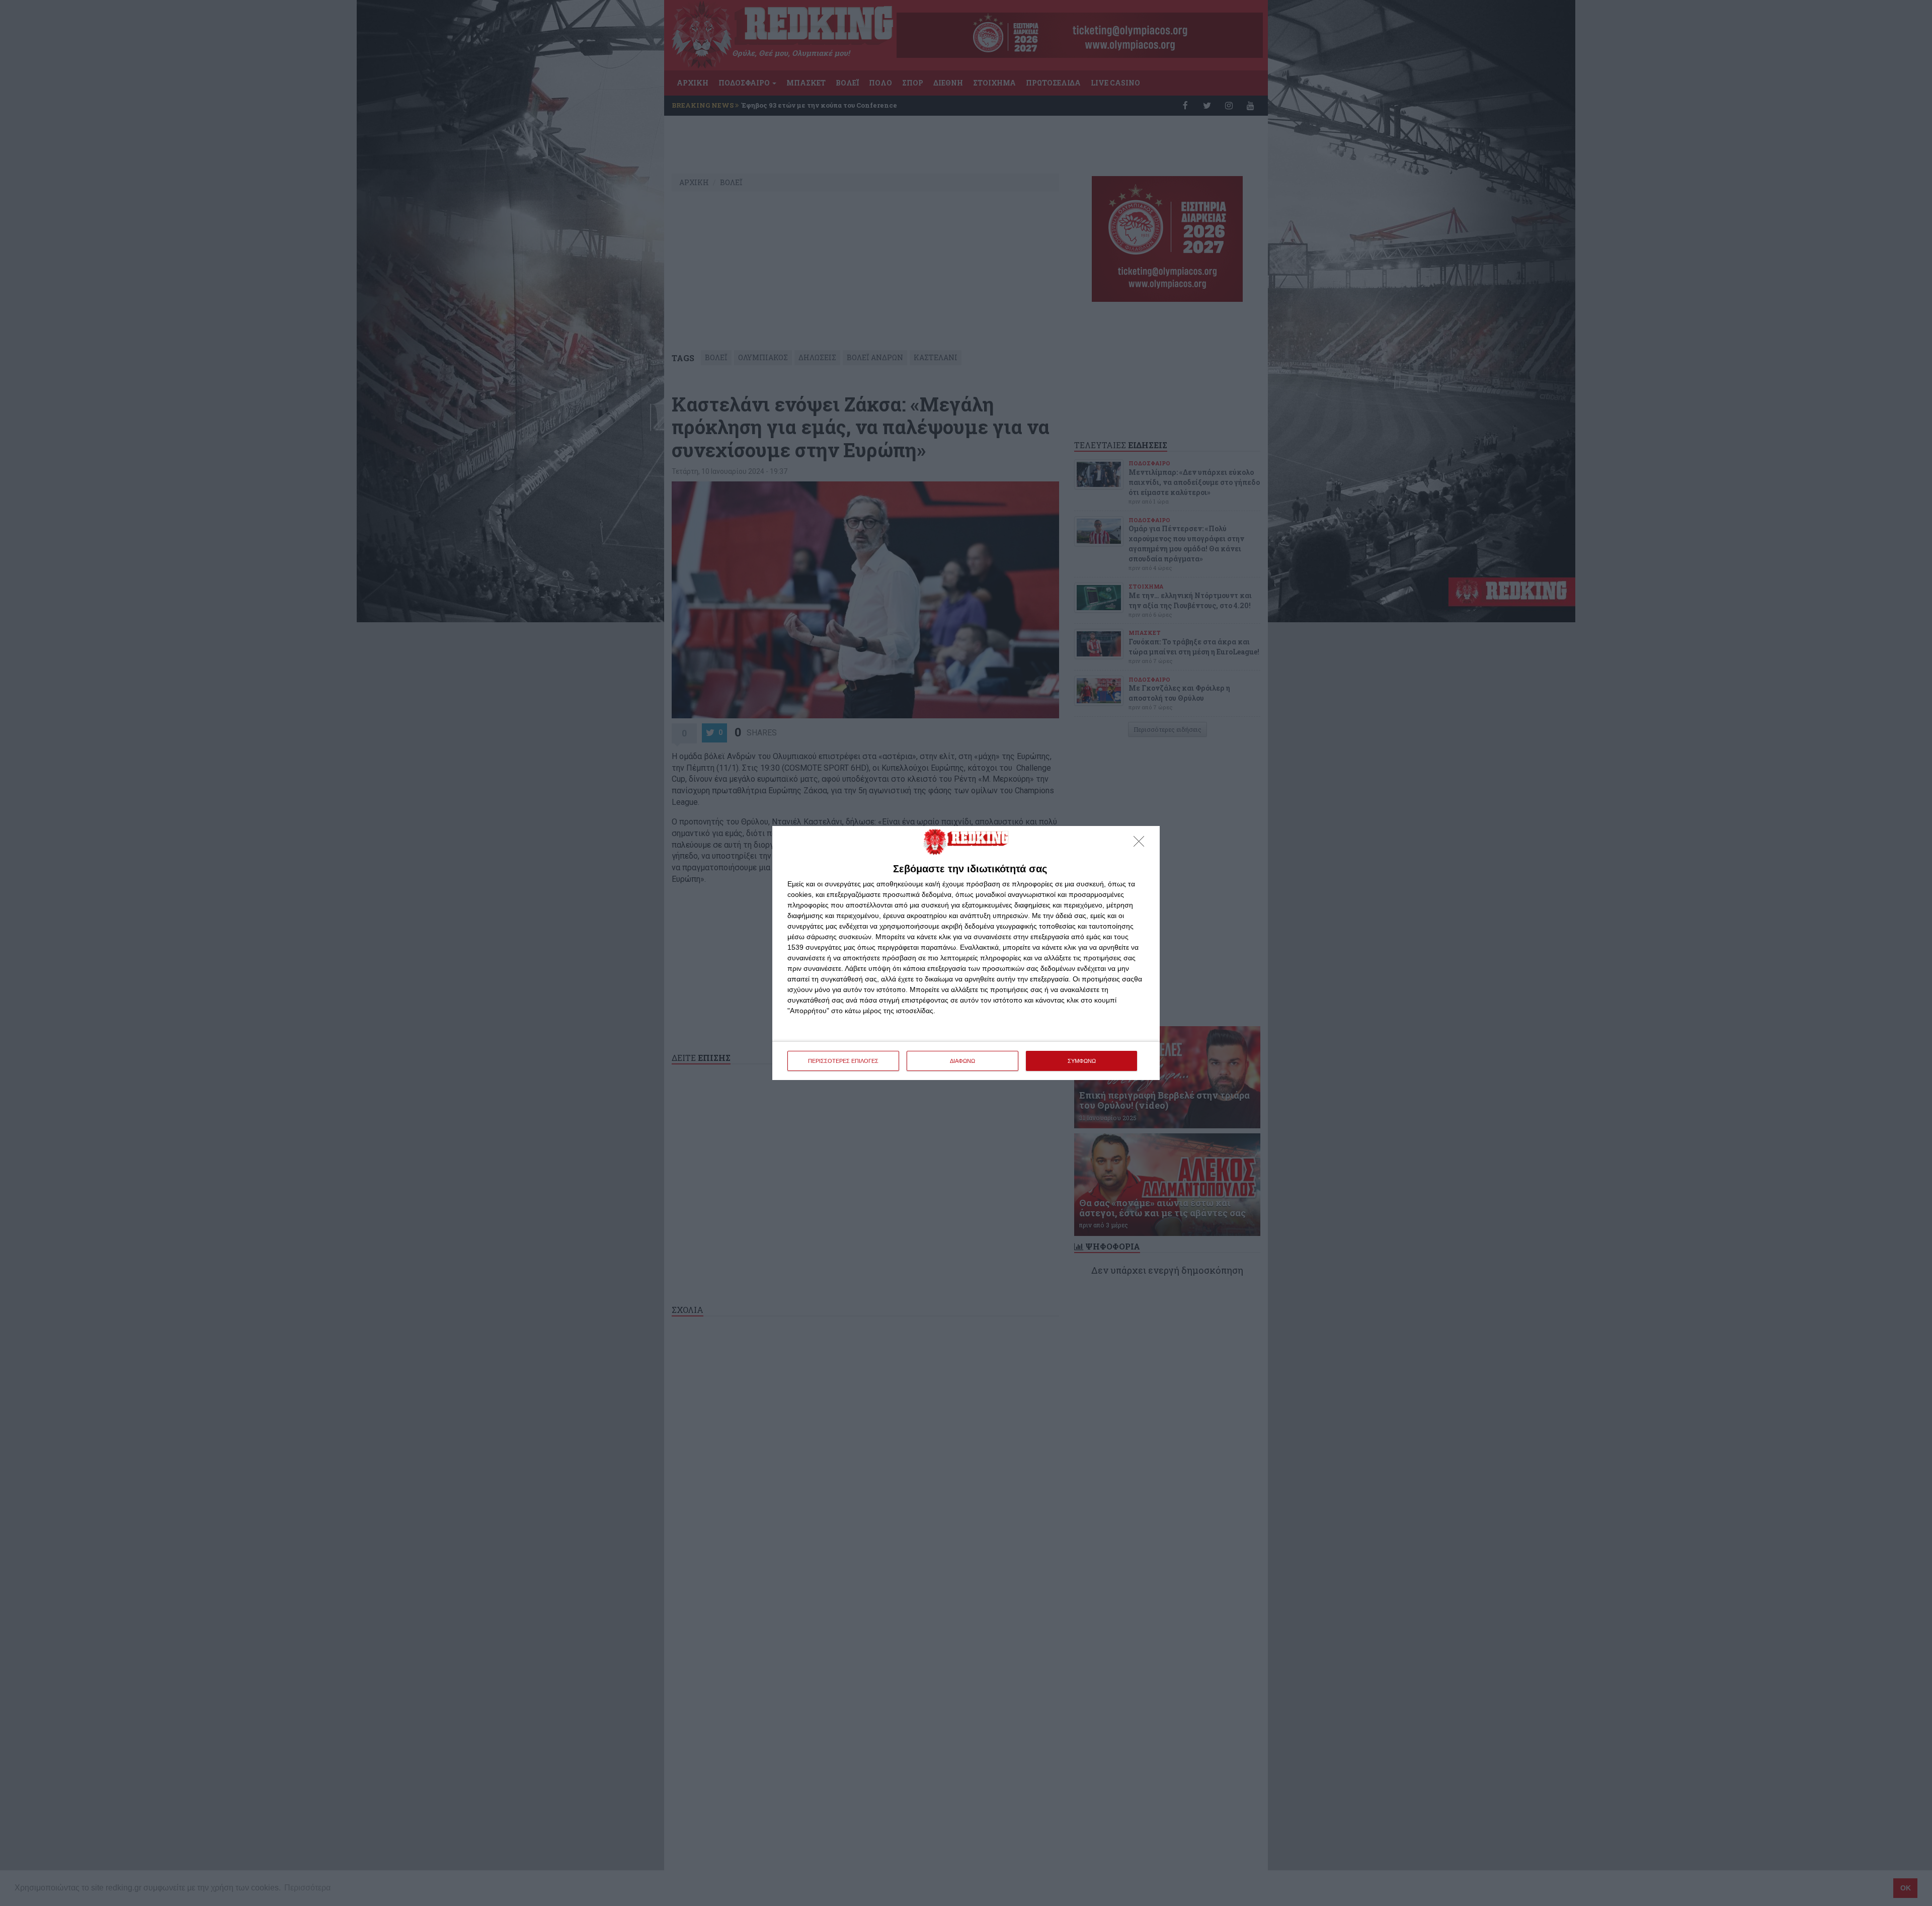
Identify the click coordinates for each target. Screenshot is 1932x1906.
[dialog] (966, 953)
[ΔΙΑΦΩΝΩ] (1142, 844)
